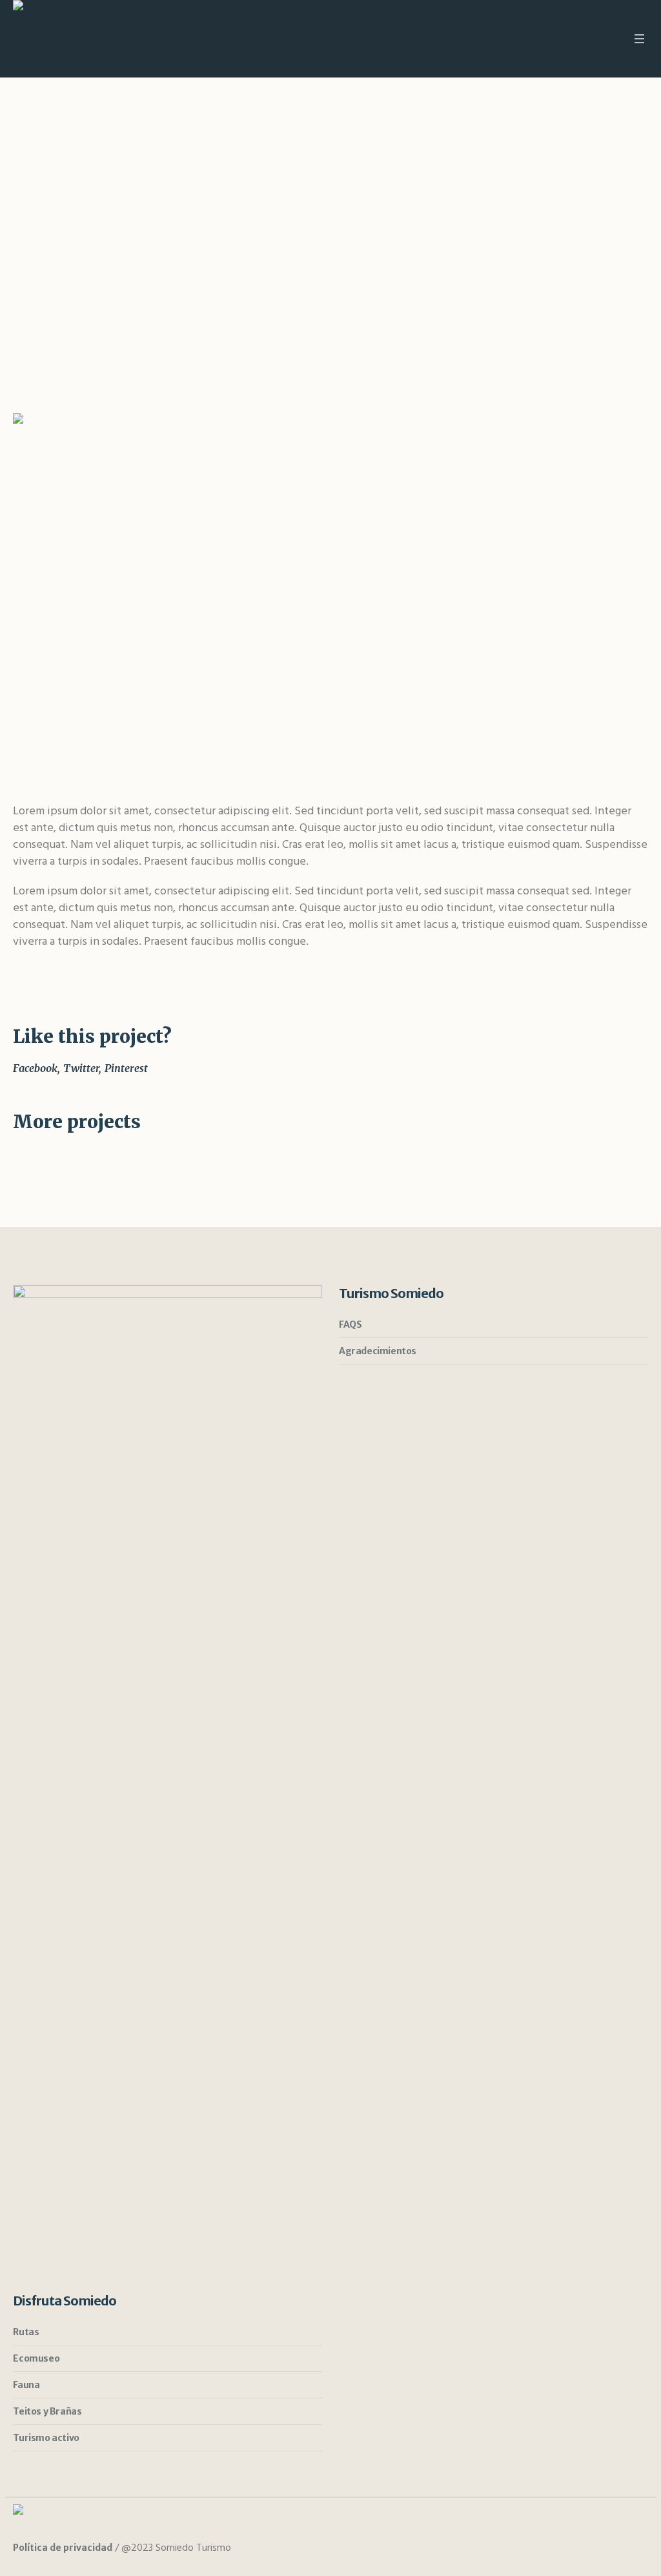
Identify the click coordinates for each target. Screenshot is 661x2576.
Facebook (35, 1068)
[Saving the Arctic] (330, 592)
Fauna (26, 2385)
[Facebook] (589, 2549)
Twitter (81, 1068)
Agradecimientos (378, 1351)
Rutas (26, 2332)
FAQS (350, 1324)
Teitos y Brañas (47, 2411)
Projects (289, 150)
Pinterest (126, 1068)
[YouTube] (636, 2549)
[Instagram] (565, 2549)
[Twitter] (613, 2549)
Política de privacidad (63, 2548)
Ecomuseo (36, 2358)
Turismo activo (46, 2438)
